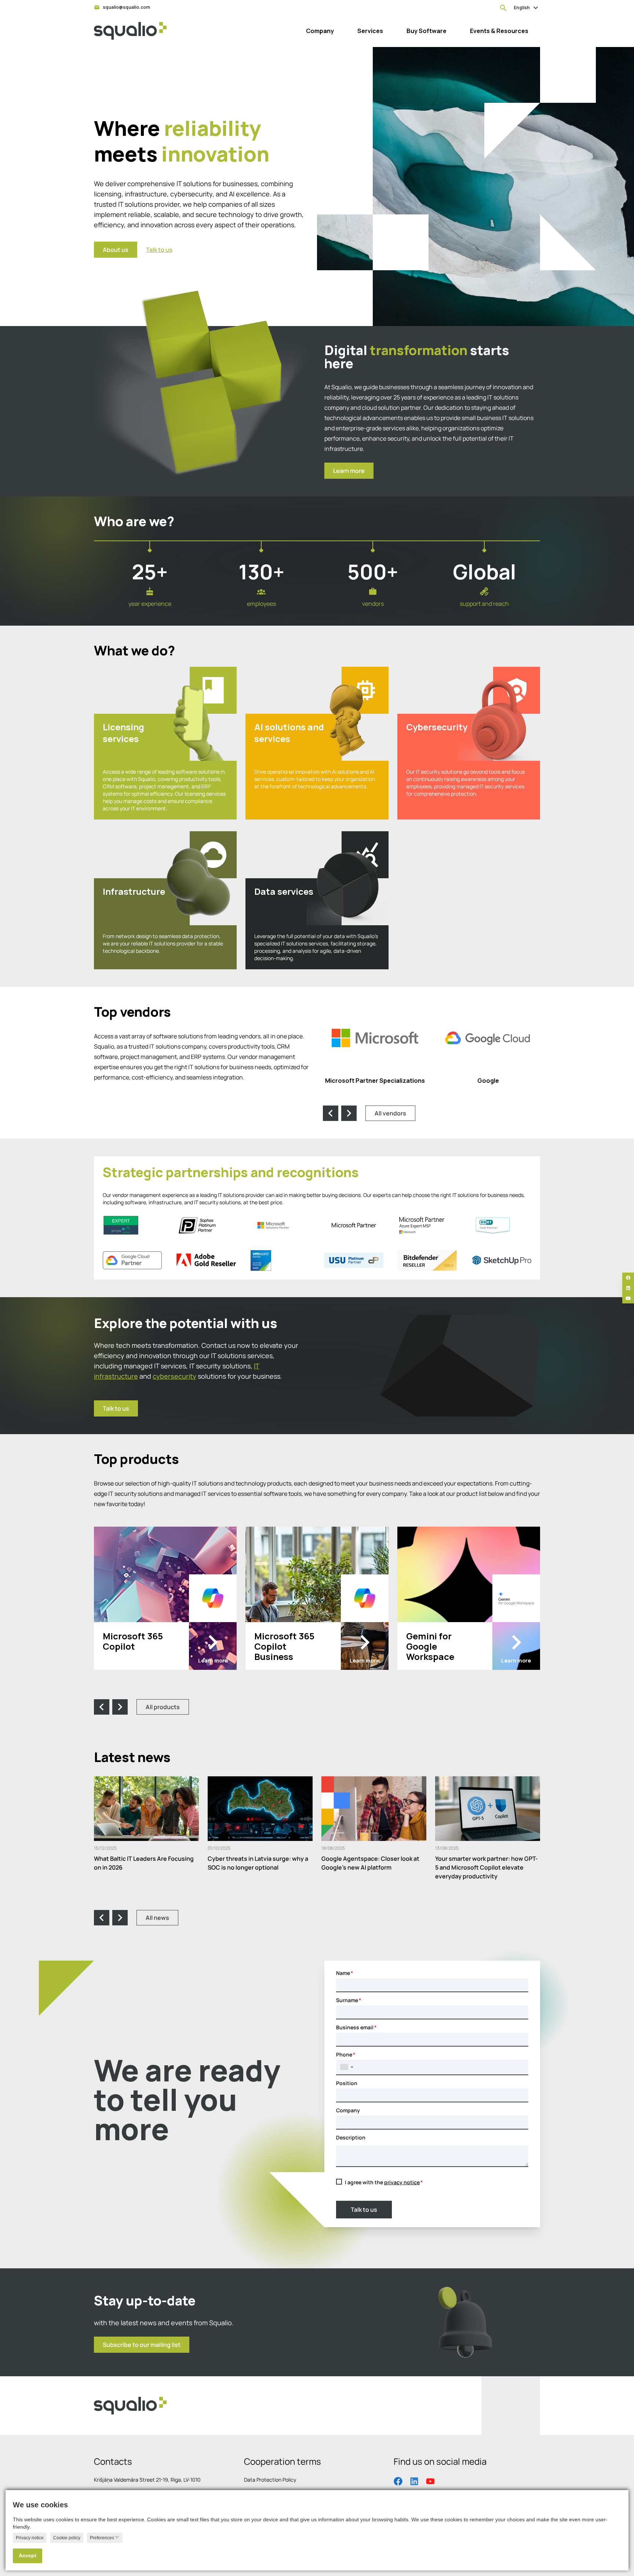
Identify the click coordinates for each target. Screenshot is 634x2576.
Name (343, 1973)
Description (351, 2137)
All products (163, 1707)
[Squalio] (130, 31)
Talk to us (364, 2210)
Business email (355, 2027)
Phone (344, 2054)
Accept (28, 2556)
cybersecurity (174, 1376)
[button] (347, 2067)
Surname (347, 2000)
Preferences (102, 2538)
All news (157, 1918)
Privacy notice (30, 2538)
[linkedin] (628, 1288)
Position (347, 2083)
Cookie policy (67, 2538)
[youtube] (628, 1298)
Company (348, 2110)
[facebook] (628, 1278)
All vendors (390, 1113)
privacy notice (402, 2182)
